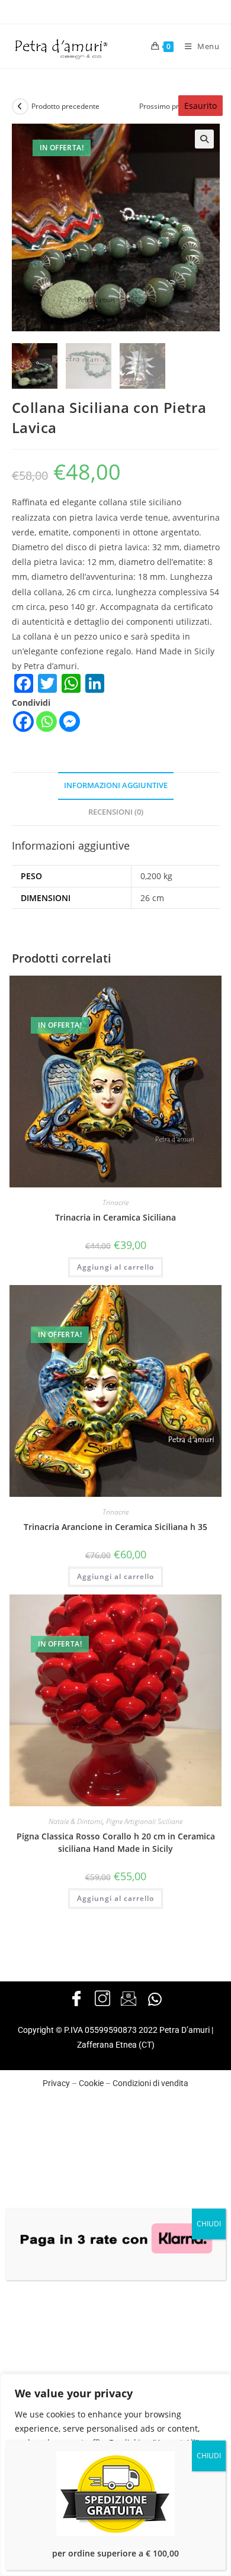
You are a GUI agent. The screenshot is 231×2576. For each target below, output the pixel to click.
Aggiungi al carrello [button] (115, 1267)
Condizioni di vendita (150, 2083)
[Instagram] (102, 1999)
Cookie (91, 2083)
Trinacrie (115, 1203)
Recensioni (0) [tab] (116, 812)
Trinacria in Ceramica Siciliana (115, 1217)
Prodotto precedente (65, 106)
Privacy (56, 2083)
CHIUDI (209, 2224)
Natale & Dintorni (76, 1821)
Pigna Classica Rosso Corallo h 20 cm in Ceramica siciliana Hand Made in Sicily (116, 1842)
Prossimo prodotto (170, 106)
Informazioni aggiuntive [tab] (116, 785)
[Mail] (129, 1999)
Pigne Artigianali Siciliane (144, 1821)
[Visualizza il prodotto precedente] (20, 106)
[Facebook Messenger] (70, 722)
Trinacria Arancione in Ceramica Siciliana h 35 (115, 1527)
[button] (204, 139)
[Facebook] (23, 722)
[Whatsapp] (46, 722)
